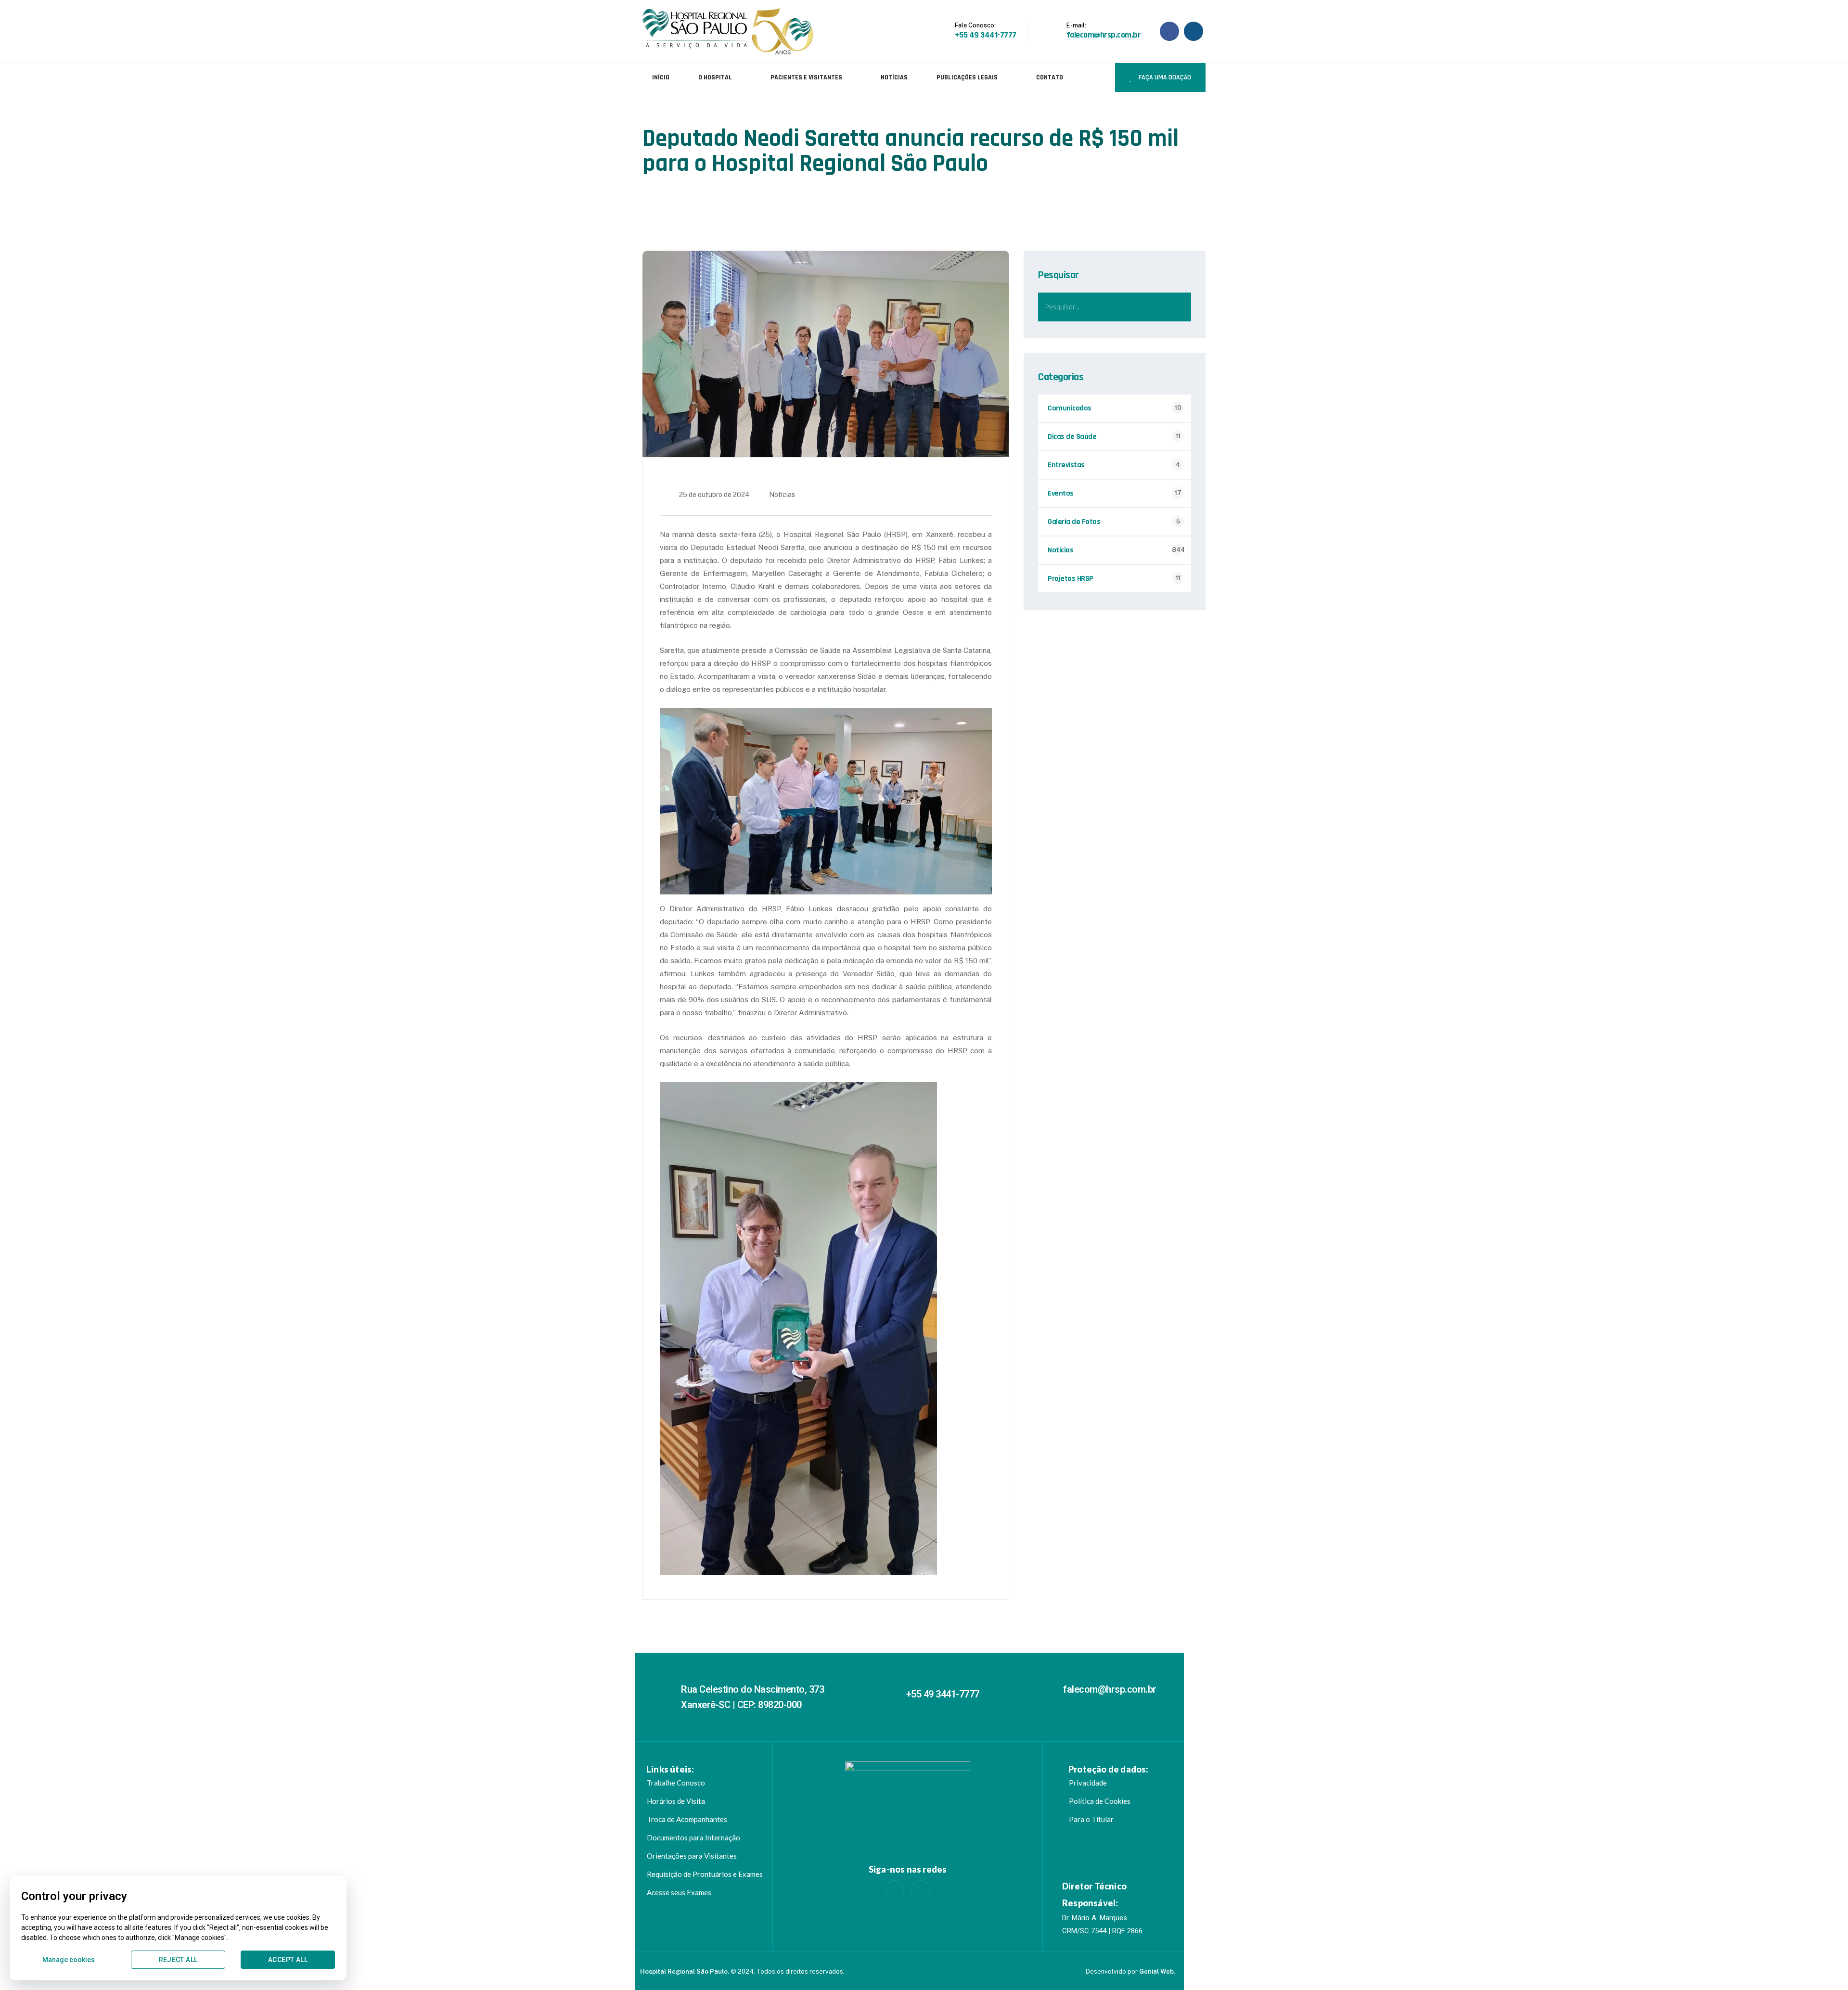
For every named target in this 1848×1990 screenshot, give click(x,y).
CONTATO (1050, 77)
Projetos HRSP (1071, 579)
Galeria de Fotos (1074, 522)
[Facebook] (895, 1890)
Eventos (1061, 493)
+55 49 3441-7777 (943, 1694)
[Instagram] (921, 1890)
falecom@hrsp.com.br (1110, 1689)
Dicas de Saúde (1072, 437)
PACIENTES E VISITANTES (806, 77)
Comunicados (1070, 408)
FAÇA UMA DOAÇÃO (1164, 77)
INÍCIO (661, 77)
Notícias (782, 495)
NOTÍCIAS (894, 77)
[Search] (1177, 307)
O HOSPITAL (715, 77)
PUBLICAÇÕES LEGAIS (967, 77)
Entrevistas (1066, 465)
